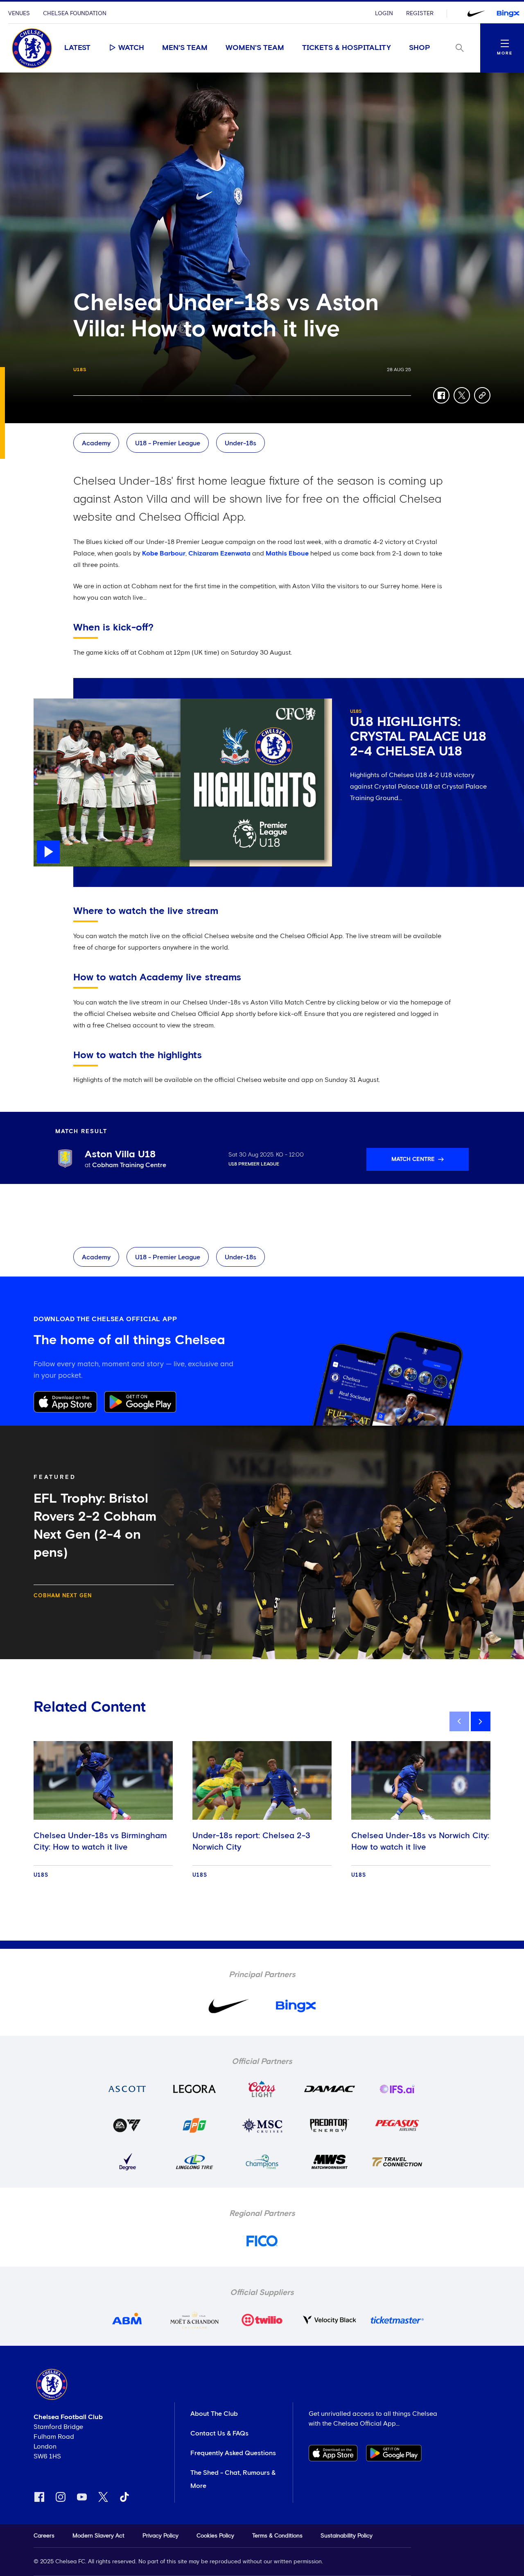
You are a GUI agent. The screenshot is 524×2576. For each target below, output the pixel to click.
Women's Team (255, 48)
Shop (420, 48)
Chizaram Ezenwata (220, 553)
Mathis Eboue (287, 553)
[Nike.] (476, 14)
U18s (80, 370)
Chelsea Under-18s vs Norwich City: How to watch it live (420, 1841)
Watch (131, 48)
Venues (19, 14)
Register (420, 14)
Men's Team (185, 48)
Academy (96, 443)
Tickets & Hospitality (347, 48)
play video (50, 703)
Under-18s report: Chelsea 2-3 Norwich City (251, 1841)
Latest (77, 48)
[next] (481, 1721)
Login (384, 14)
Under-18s (241, 443)
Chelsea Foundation (75, 14)
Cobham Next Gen (63, 1596)
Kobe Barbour (164, 553)
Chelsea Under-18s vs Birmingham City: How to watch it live (100, 1841)
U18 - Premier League (168, 443)
